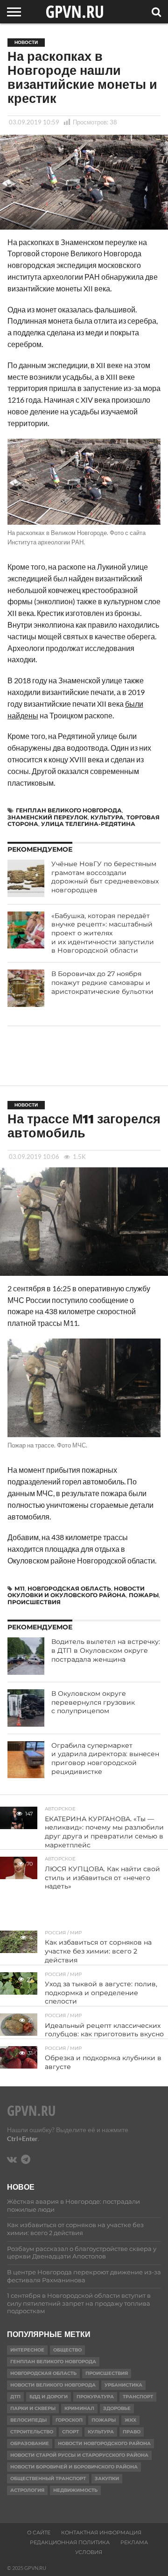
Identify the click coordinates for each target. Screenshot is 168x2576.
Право (132, 2432)
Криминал (79, 2408)
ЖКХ (130, 2420)
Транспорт (138, 2397)
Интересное (27, 2350)
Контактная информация (101, 2533)
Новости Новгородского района (104, 2443)
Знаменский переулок (48, 817)
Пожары (144, 1595)
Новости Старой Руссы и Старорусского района (79, 2455)
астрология (27, 2490)
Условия (89, 2552)
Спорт (70, 2432)
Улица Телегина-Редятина (88, 824)
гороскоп (69, 2420)
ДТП (15, 2397)
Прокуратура (95, 2397)
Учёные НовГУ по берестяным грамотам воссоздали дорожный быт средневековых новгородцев (105, 877)
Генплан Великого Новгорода (69, 810)
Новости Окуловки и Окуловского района (76, 1592)
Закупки (107, 2478)
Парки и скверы (33, 2408)
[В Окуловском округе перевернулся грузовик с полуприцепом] (26, 1708)
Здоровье (117, 2408)
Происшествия (34, 1602)
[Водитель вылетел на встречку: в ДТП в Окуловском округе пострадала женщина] (26, 1656)
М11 (20, 1588)
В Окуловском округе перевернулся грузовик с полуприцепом (93, 1702)
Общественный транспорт (48, 2478)
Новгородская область (69, 1588)
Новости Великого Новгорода (53, 2385)
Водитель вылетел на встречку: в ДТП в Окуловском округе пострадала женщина (106, 1650)
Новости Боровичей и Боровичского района (74, 2467)
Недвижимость (75, 2490)
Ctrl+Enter (22, 2138)
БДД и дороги (49, 2397)
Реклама (134, 2542)
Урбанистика (123, 2385)
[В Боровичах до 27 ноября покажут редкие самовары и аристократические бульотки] (26, 988)
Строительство (32, 2432)
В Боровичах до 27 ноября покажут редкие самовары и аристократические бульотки (102, 982)
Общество (67, 2350)
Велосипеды (28, 2420)
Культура (107, 817)
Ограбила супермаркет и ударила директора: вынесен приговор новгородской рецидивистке (105, 1758)
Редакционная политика (70, 2542)
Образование (30, 2443)
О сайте (39, 2533)
